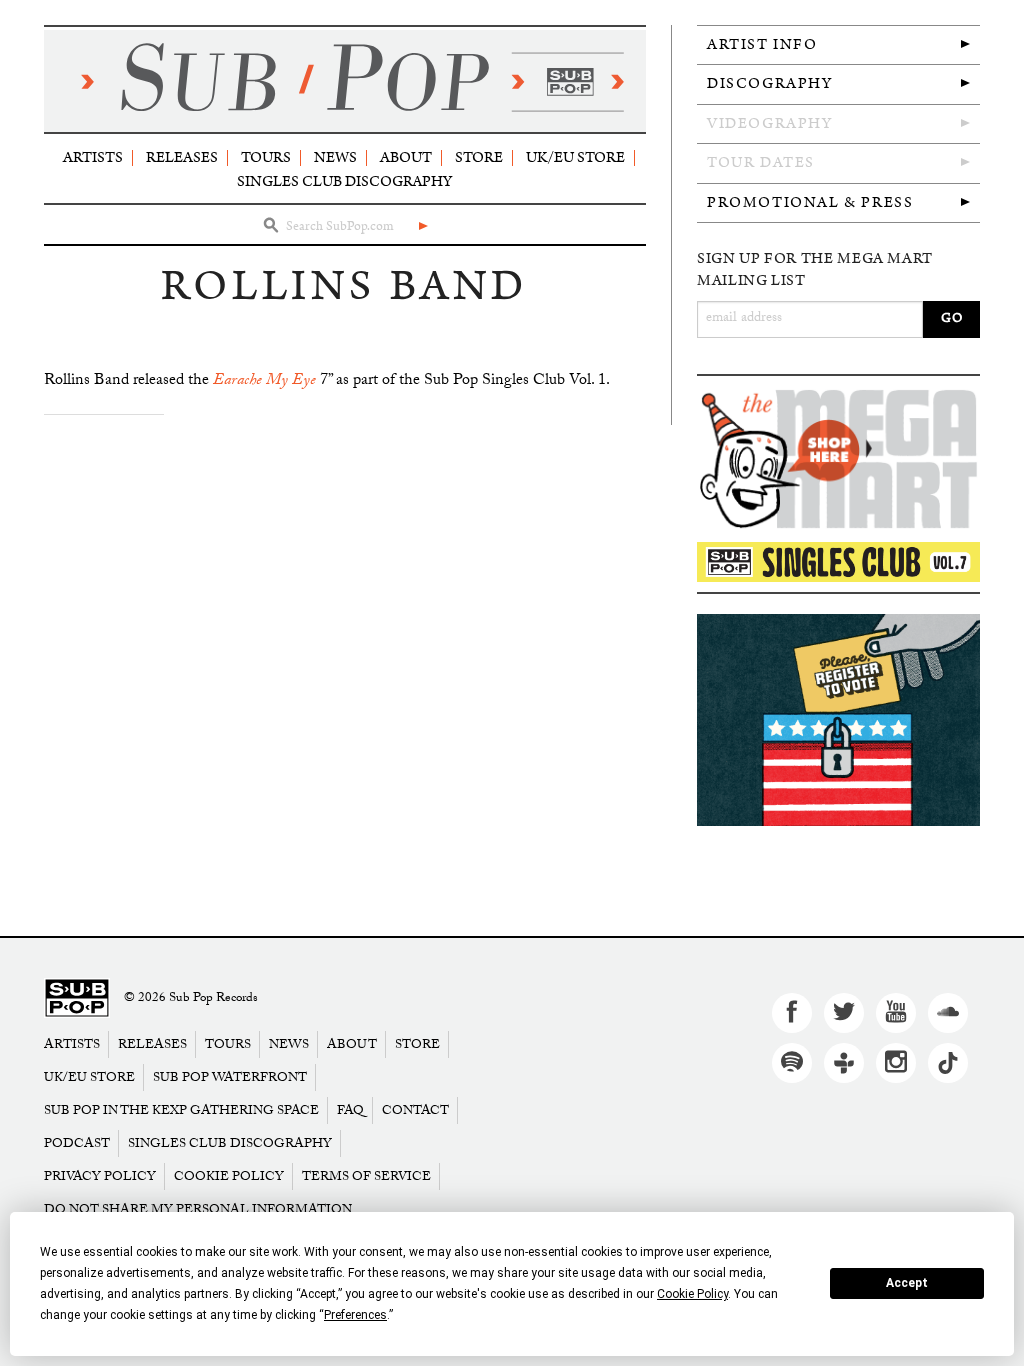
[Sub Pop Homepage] (77, 998)
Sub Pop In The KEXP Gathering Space (181, 1110)
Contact (415, 1110)
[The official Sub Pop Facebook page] (792, 1013)
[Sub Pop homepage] (345, 81)
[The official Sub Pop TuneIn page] (844, 1063)
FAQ (350, 1110)
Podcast (77, 1143)
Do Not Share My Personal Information (198, 1209)
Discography (770, 83)
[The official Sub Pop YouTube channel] (896, 1013)
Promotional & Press (810, 202)
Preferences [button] (355, 1315)
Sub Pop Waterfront (230, 1077)
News (335, 157)
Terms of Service (366, 1176)
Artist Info (762, 44)
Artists (93, 157)
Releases (182, 157)
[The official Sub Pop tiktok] (948, 1063)
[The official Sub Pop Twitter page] (844, 1013)
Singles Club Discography (344, 181)
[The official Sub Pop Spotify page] (792, 1063)
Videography (770, 123)
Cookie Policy (229, 1176)
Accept (907, 1283)
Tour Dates (761, 162)
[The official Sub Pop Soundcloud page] (948, 1013)
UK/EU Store (575, 157)
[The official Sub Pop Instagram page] (896, 1063)
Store (479, 157)
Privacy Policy (100, 1176)
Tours (266, 157)
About (406, 157)
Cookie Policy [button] (692, 1294)
